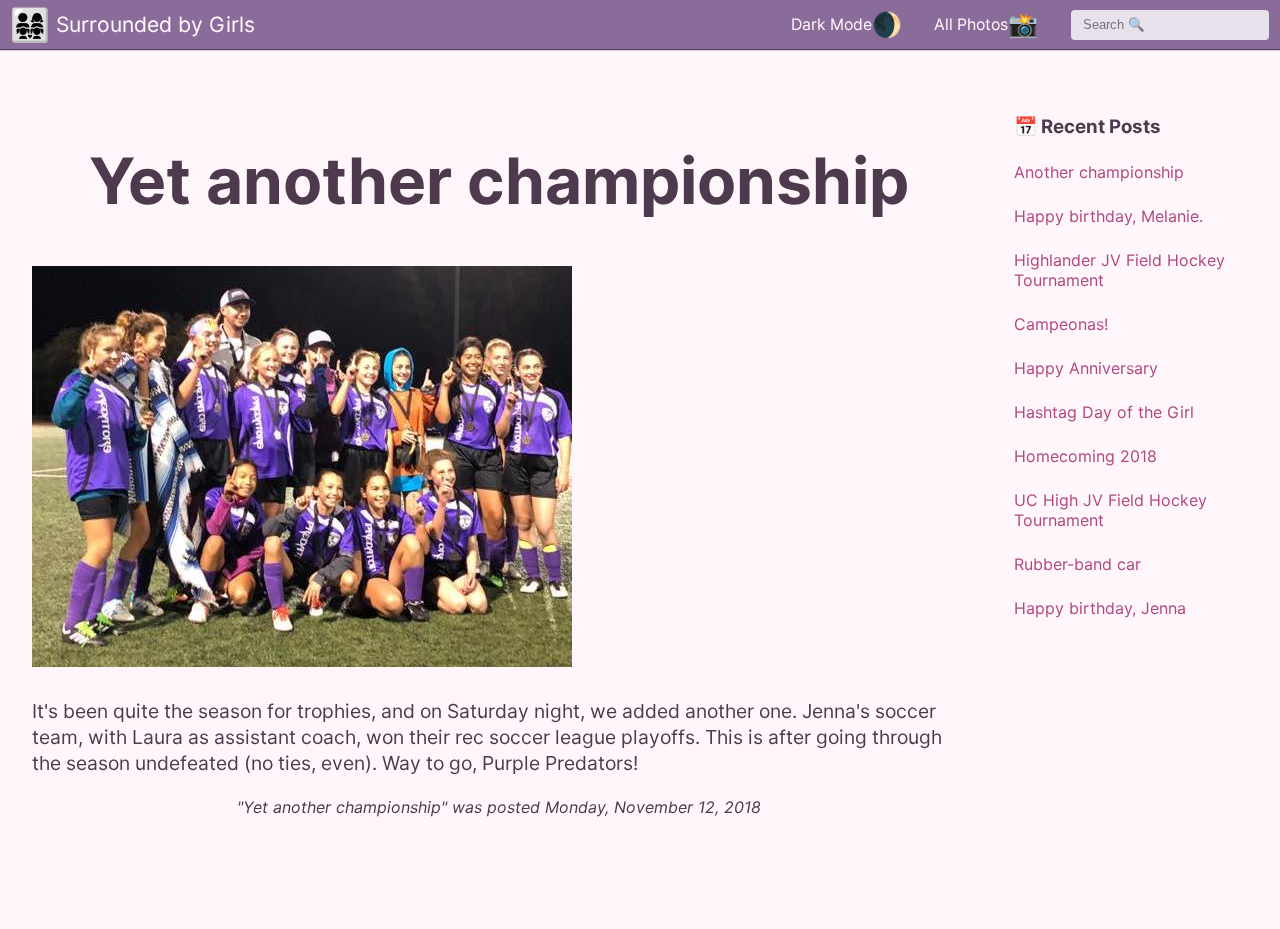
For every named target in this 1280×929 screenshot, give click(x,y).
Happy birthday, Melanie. (1108, 216)
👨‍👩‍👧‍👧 (30, 24)
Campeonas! (1061, 324)
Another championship (1099, 172)
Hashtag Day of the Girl (1104, 412)
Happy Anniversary (1086, 368)
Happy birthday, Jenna (1100, 608)
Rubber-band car (1077, 564)
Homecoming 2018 (1085, 456)
